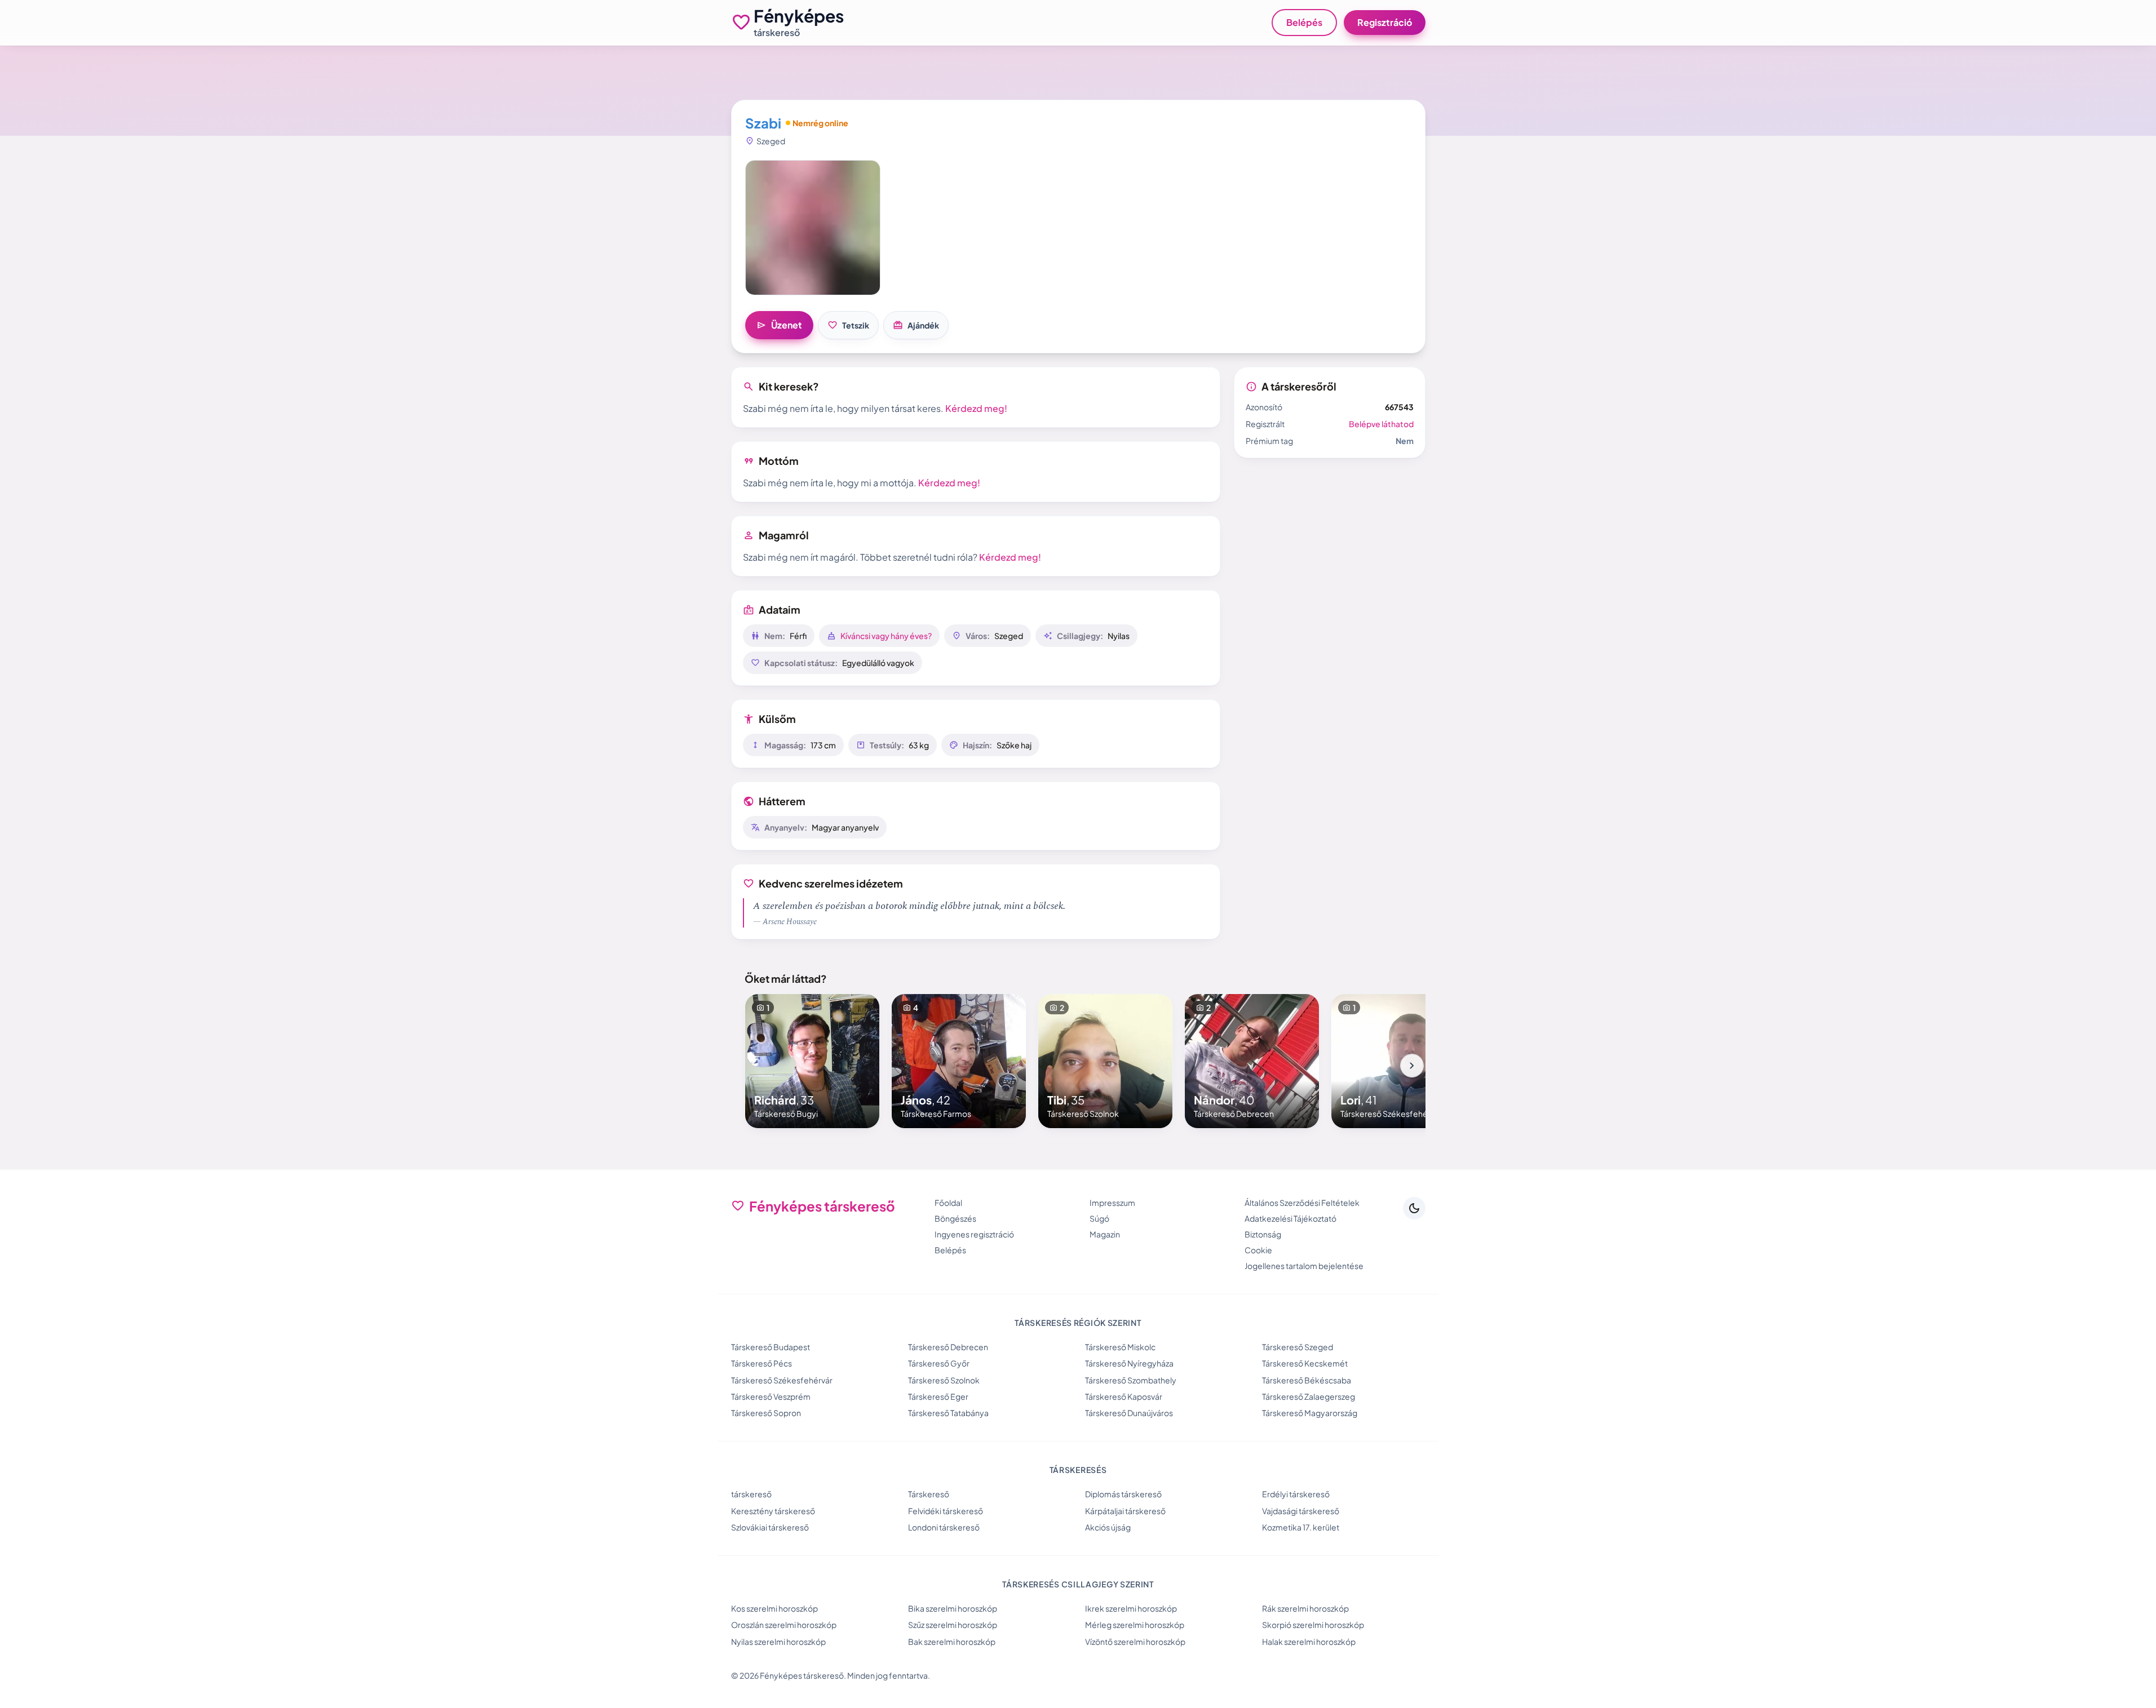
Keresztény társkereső (773, 1511)
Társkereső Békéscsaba (1307, 1380)
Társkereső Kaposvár (1124, 1396)
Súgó (1099, 1218)
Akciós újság (1108, 1527)
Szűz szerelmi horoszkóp (953, 1625)
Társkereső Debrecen (948, 1347)
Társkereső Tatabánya (948, 1413)
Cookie (1258, 1250)
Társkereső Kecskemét (1305, 1363)
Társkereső (929, 1494)
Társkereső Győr (939, 1363)
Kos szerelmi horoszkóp (774, 1608)
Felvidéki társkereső (946, 1511)
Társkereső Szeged (1298, 1347)
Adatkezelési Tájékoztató (1290, 1218)
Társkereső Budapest (771, 1347)
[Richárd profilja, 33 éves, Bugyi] (812, 1061)
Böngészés (955, 1218)
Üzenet (779, 325)
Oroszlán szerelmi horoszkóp (784, 1625)
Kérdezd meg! (976, 408)
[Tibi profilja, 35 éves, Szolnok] (1105, 1061)
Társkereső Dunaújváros (1129, 1413)
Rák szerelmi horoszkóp (1305, 1608)
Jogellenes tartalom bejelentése (1304, 1266)
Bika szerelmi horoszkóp (953, 1608)
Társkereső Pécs (762, 1363)
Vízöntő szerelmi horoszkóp (1135, 1642)
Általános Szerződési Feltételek (1302, 1203)
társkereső (751, 1494)
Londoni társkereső (944, 1527)
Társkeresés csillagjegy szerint (1078, 1584)
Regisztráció (1385, 22)
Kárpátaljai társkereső (1125, 1511)
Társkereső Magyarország (1310, 1413)
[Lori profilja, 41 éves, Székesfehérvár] (1398, 1061)
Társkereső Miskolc (1120, 1347)
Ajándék (916, 325)
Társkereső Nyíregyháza (1129, 1363)
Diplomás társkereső (1123, 1494)
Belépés (1304, 22)
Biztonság (1263, 1234)
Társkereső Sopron (766, 1413)
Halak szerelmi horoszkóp (1309, 1642)
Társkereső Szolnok (944, 1380)
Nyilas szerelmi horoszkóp (778, 1642)
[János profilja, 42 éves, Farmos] (959, 1061)
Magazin (1105, 1234)
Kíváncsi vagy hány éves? (886, 636)
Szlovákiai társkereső (770, 1527)
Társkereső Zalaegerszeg (1309, 1396)
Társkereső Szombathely (1131, 1380)
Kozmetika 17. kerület (1301, 1527)
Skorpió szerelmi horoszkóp (1313, 1625)
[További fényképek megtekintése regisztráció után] (813, 228)
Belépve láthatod (1381, 424)
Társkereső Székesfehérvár (782, 1380)
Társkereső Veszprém (771, 1396)
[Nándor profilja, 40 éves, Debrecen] (1252, 1061)
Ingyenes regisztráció (974, 1234)
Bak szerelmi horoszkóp (952, 1642)
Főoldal (948, 1203)
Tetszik (848, 325)
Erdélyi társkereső (1296, 1494)
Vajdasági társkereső (1301, 1511)
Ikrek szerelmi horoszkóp (1131, 1608)
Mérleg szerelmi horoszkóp (1135, 1625)
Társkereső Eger (938, 1396)
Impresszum (1112, 1203)
